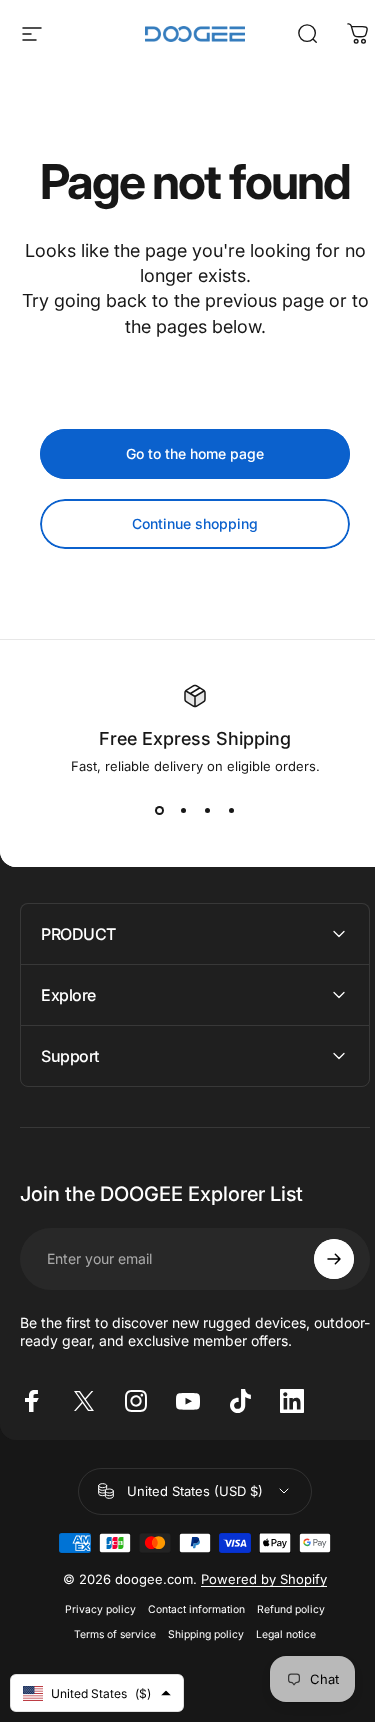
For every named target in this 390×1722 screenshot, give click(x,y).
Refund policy (284, 1609)
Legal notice (279, 1634)
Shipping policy (199, 1634)
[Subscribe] (319, 1259)
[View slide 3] (207, 810)
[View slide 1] (159, 810)
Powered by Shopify (257, 1579)
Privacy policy (93, 1609)
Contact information (189, 1609)
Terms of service (108, 1634)
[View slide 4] (231, 810)
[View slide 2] (183, 810)
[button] (97, 1693)
